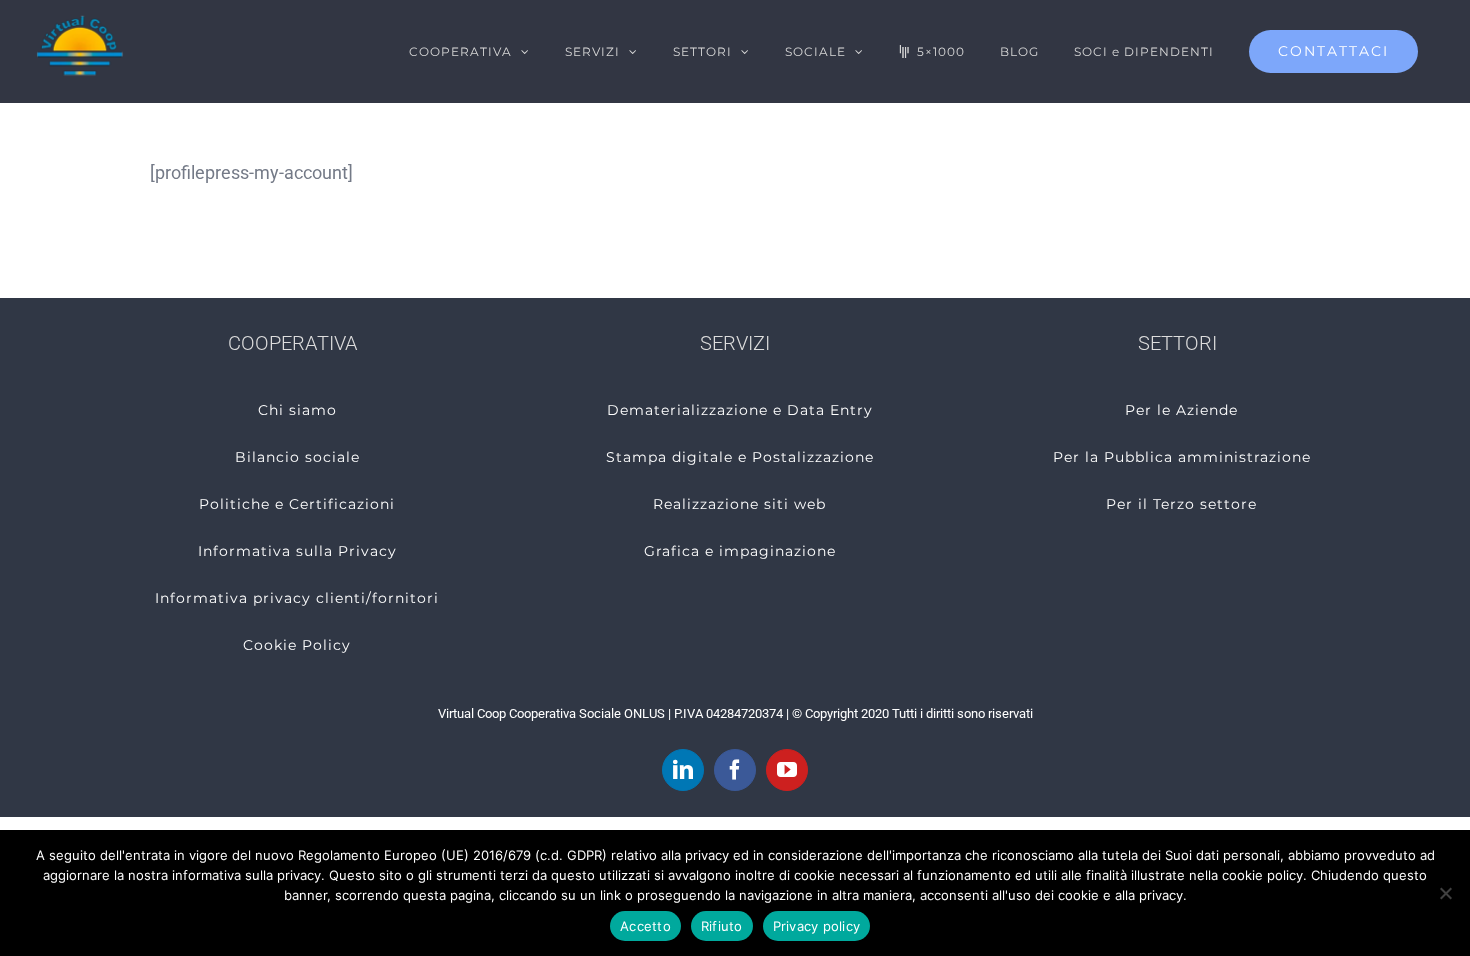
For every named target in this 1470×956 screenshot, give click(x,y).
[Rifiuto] (1445, 893)
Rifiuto (722, 926)
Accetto (645, 926)
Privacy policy (817, 926)
